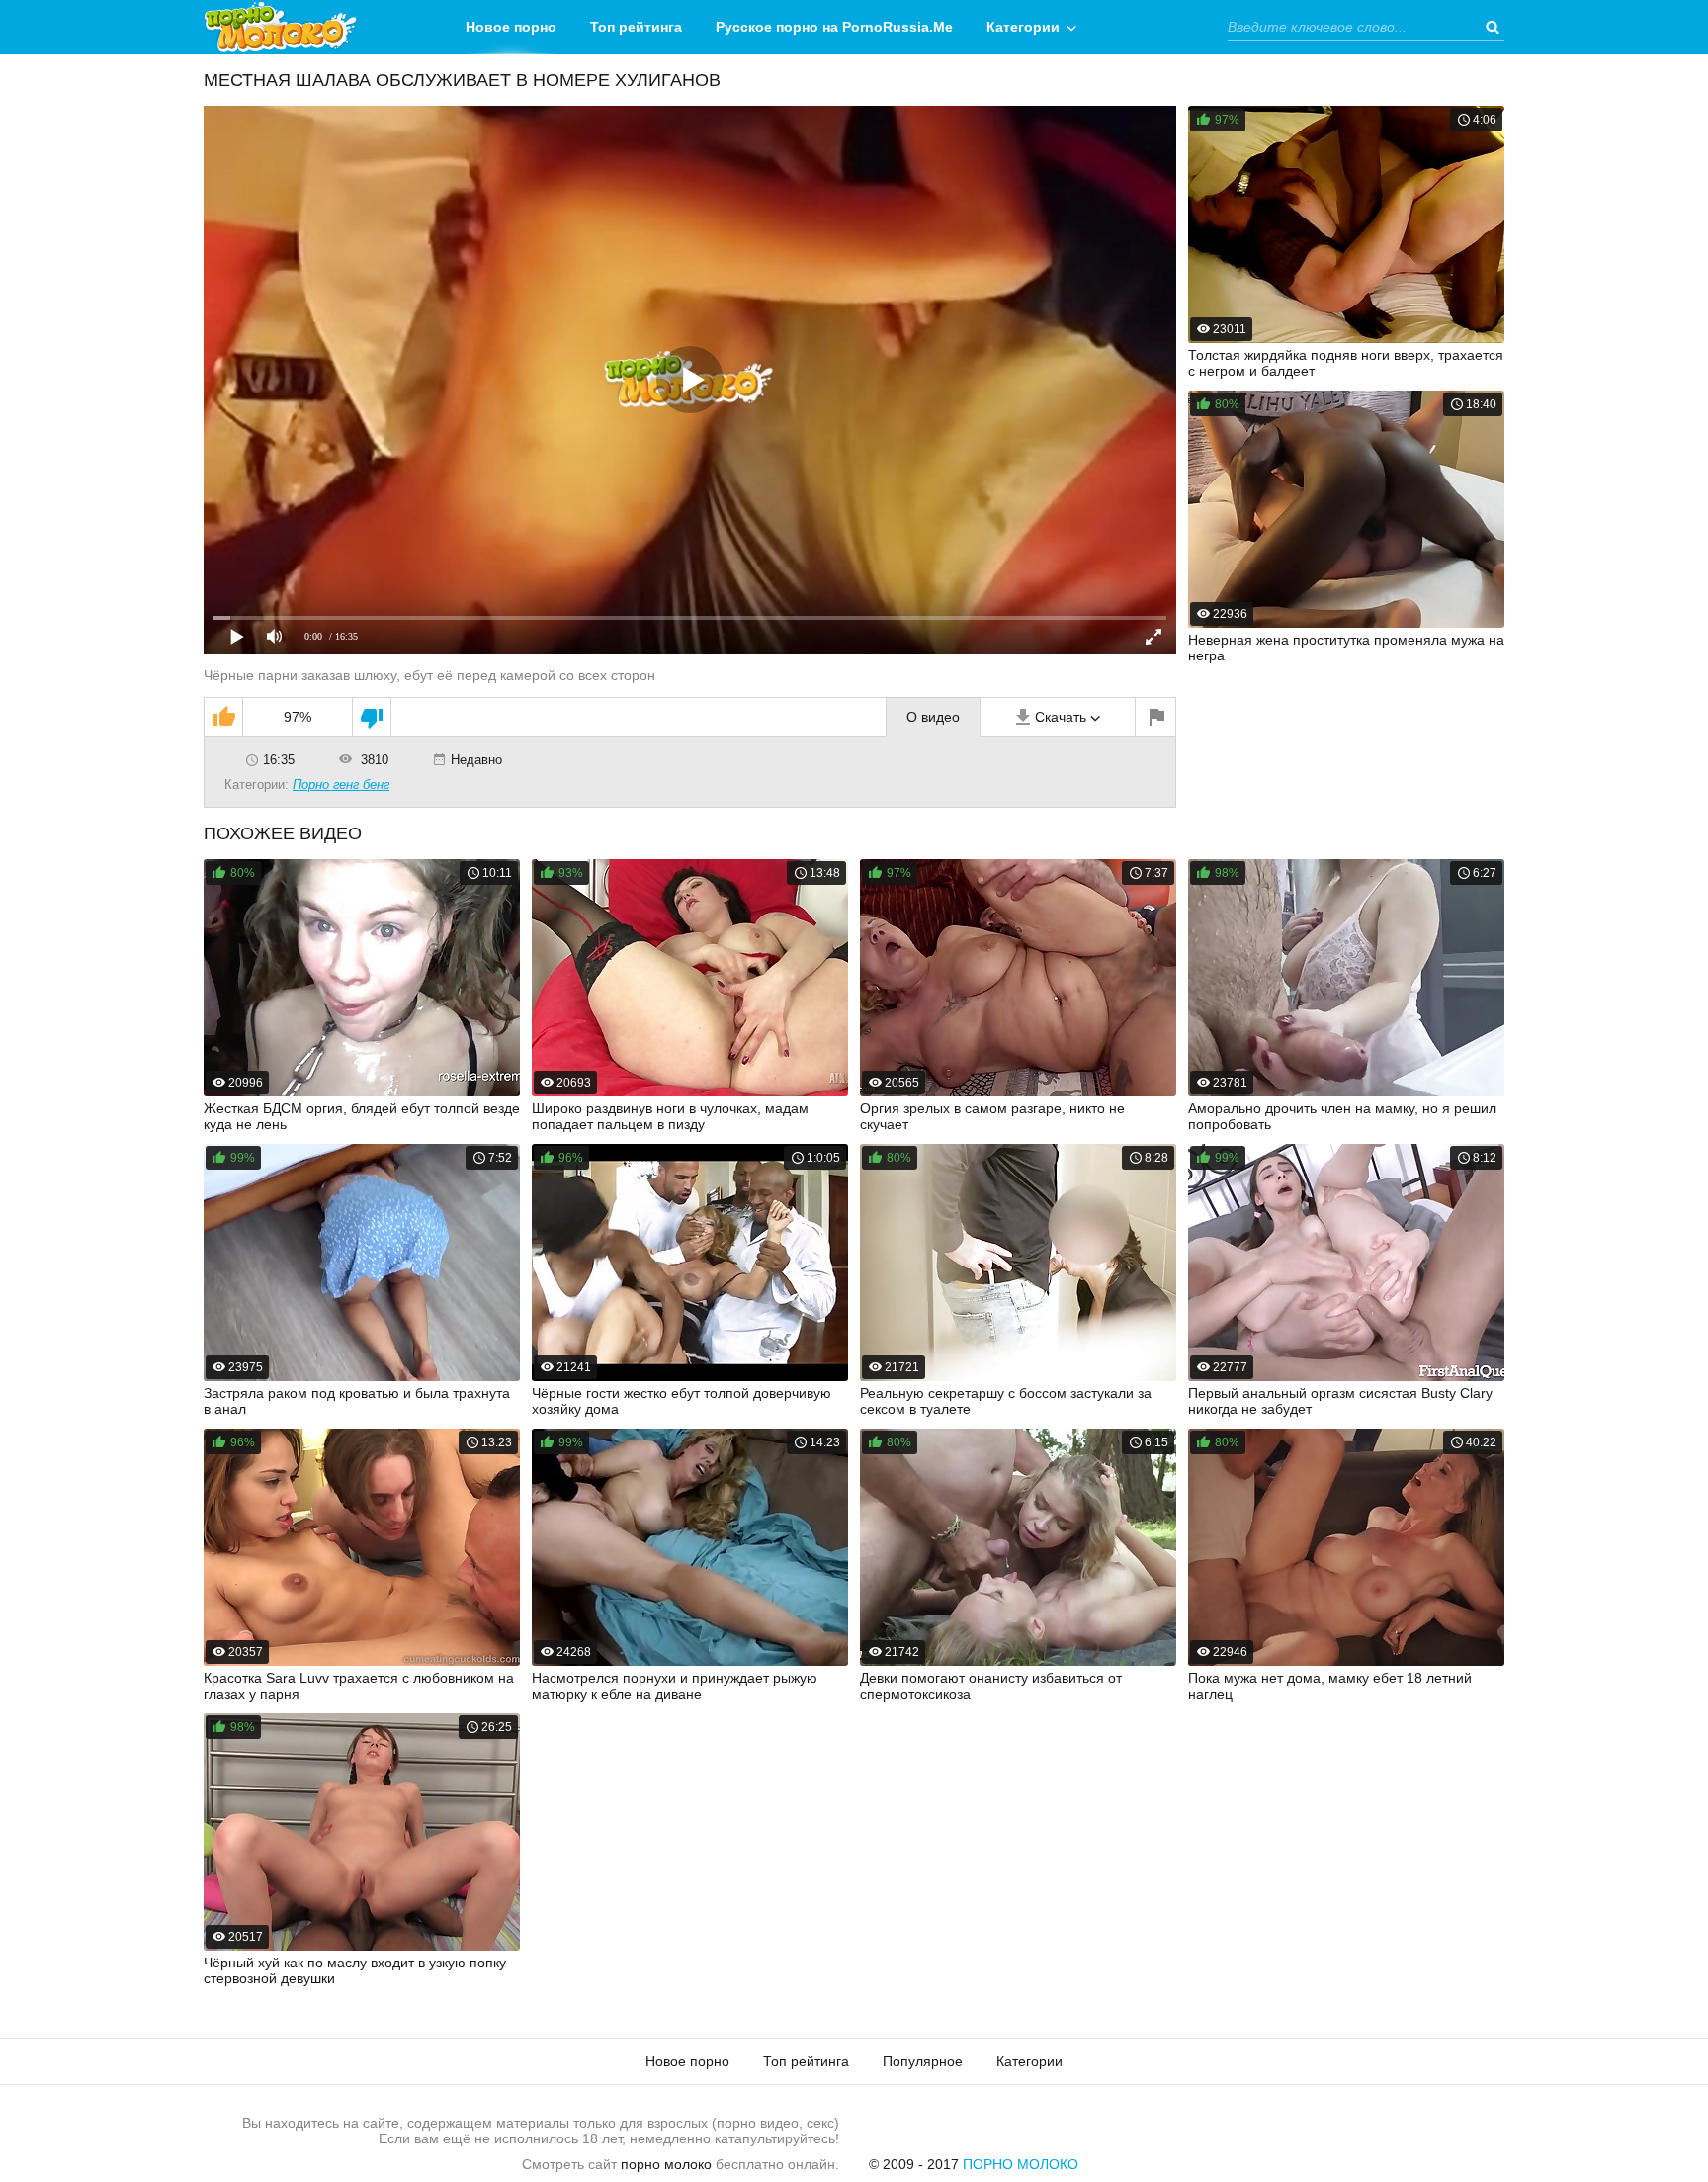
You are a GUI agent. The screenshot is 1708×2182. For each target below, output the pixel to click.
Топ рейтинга (636, 27)
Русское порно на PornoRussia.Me (834, 27)
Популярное (923, 2061)
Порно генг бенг (341, 785)
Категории (1023, 27)
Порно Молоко (1021, 2164)
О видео (933, 717)
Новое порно (511, 27)
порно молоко (666, 2164)
